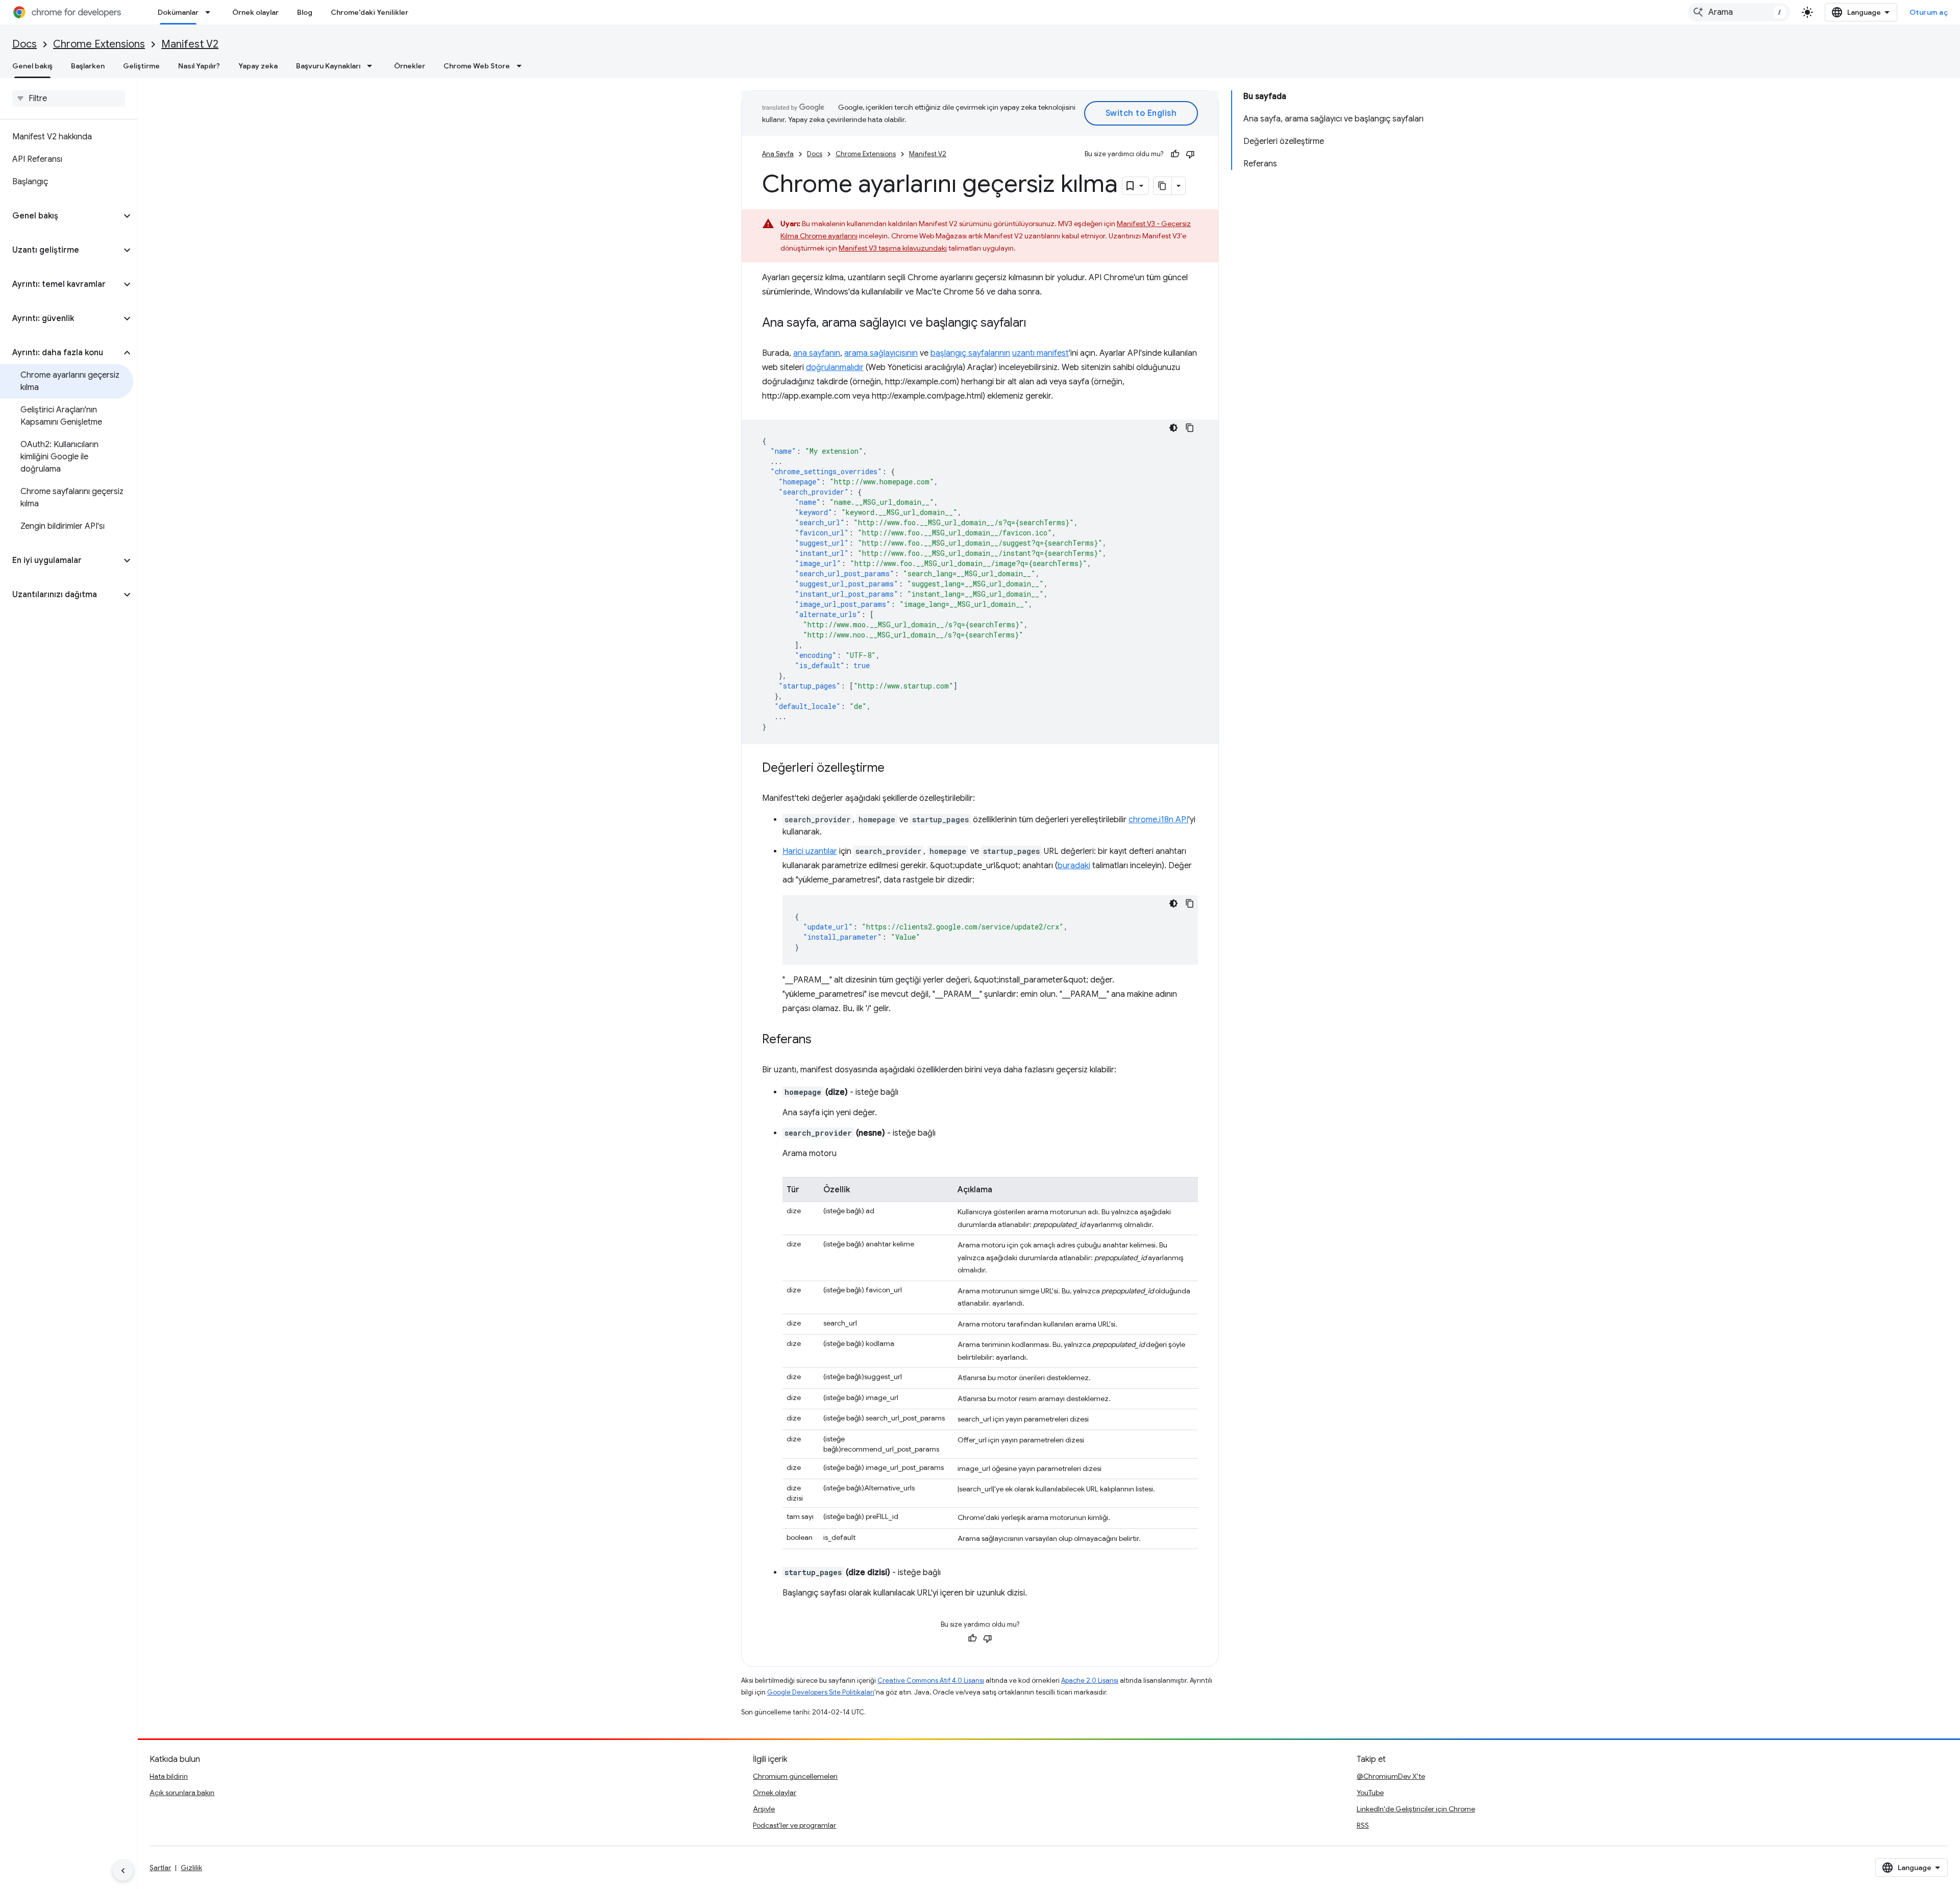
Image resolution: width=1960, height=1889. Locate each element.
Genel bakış (32, 66)
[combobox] (1739, 12)
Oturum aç (1929, 12)
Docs (24, 44)
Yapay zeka (258, 66)
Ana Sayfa (778, 154)
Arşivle (764, 1809)
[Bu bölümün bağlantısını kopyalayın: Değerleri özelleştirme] (895, 769)
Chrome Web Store (477, 66)
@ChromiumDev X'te (1391, 1776)
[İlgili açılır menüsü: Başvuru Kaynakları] (373, 66)
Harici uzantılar (810, 851)
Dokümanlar (178, 12)
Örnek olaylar (255, 12)
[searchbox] (69, 99)
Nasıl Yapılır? (199, 66)
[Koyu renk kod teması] (1173, 428)
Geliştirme (141, 66)
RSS (1363, 1825)
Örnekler (410, 66)
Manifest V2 (190, 44)
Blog (305, 12)
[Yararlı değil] (1190, 154)
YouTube (1370, 1793)
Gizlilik (191, 1868)
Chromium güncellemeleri (795, 1776)
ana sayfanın (817, 353)
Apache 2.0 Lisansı (1090, 1681)
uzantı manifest (1040, 353)
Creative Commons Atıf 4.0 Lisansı (931, 1681)
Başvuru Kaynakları (328, 66)
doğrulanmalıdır (835, 367)
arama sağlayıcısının (881, 353)
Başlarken (88, 66)
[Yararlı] (1175, 154)
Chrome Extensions (99, 44)
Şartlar (160, 1868)
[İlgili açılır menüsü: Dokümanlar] (211, 12)
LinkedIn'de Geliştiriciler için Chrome (1416, 1809)
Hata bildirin (169, 1776)
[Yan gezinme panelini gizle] (123, 1871)
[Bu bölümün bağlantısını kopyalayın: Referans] (822, 1040)
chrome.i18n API (1158, 820)
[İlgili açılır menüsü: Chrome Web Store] (522, 66)
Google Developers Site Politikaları (821, 1692)
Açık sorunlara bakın (182, 1793)
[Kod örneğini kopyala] (1190, 428)
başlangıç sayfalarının (970, 353)
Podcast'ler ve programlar (794, 1825)
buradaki (1074, 866)
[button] (60, 216)
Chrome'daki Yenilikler (370, 12)
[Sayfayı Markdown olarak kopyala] (1163, 186)
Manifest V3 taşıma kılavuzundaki (893, 248)
